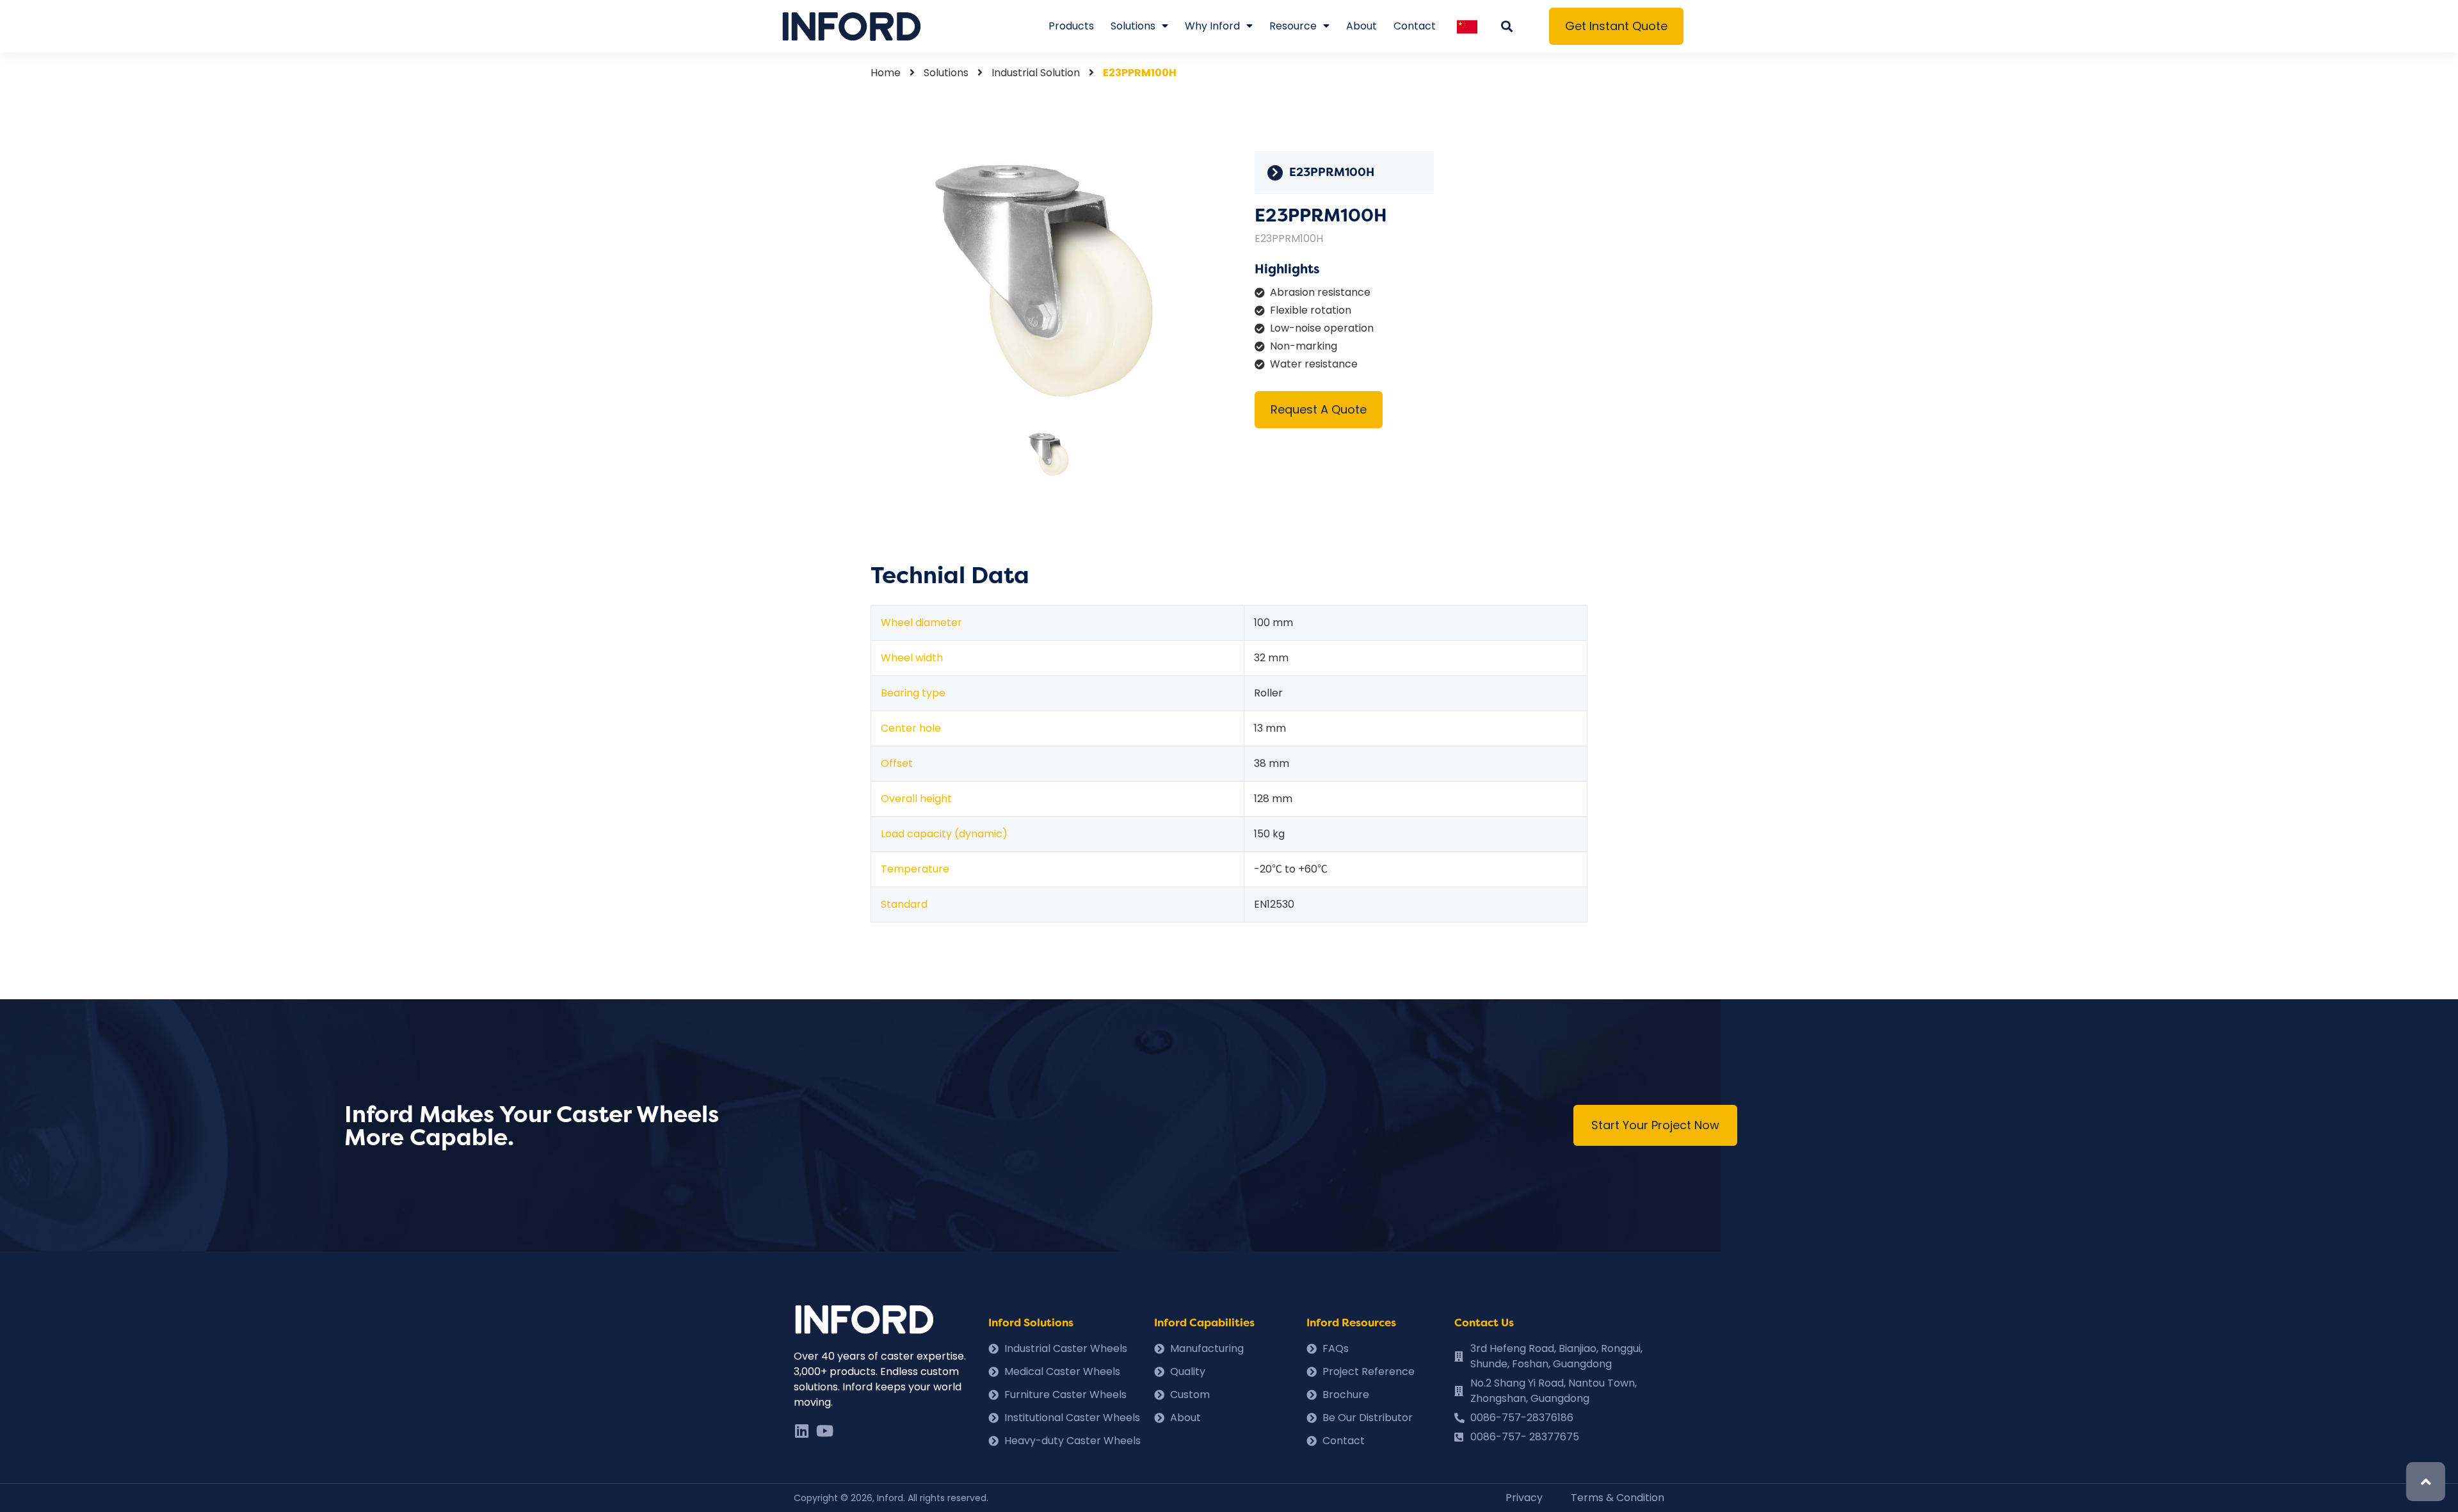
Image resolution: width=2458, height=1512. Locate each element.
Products (1071, 26)
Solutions (1133, 26)
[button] (1616, 26)
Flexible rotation (1311, 310)
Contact (1415, 26)
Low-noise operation (1322, 328)
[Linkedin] (801, 1431)
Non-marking (1304, 346)
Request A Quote (1319, 409)
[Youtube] (824, 1431)
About (1362, 26)
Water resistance (1314, 364)
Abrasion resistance (1320, 292)
